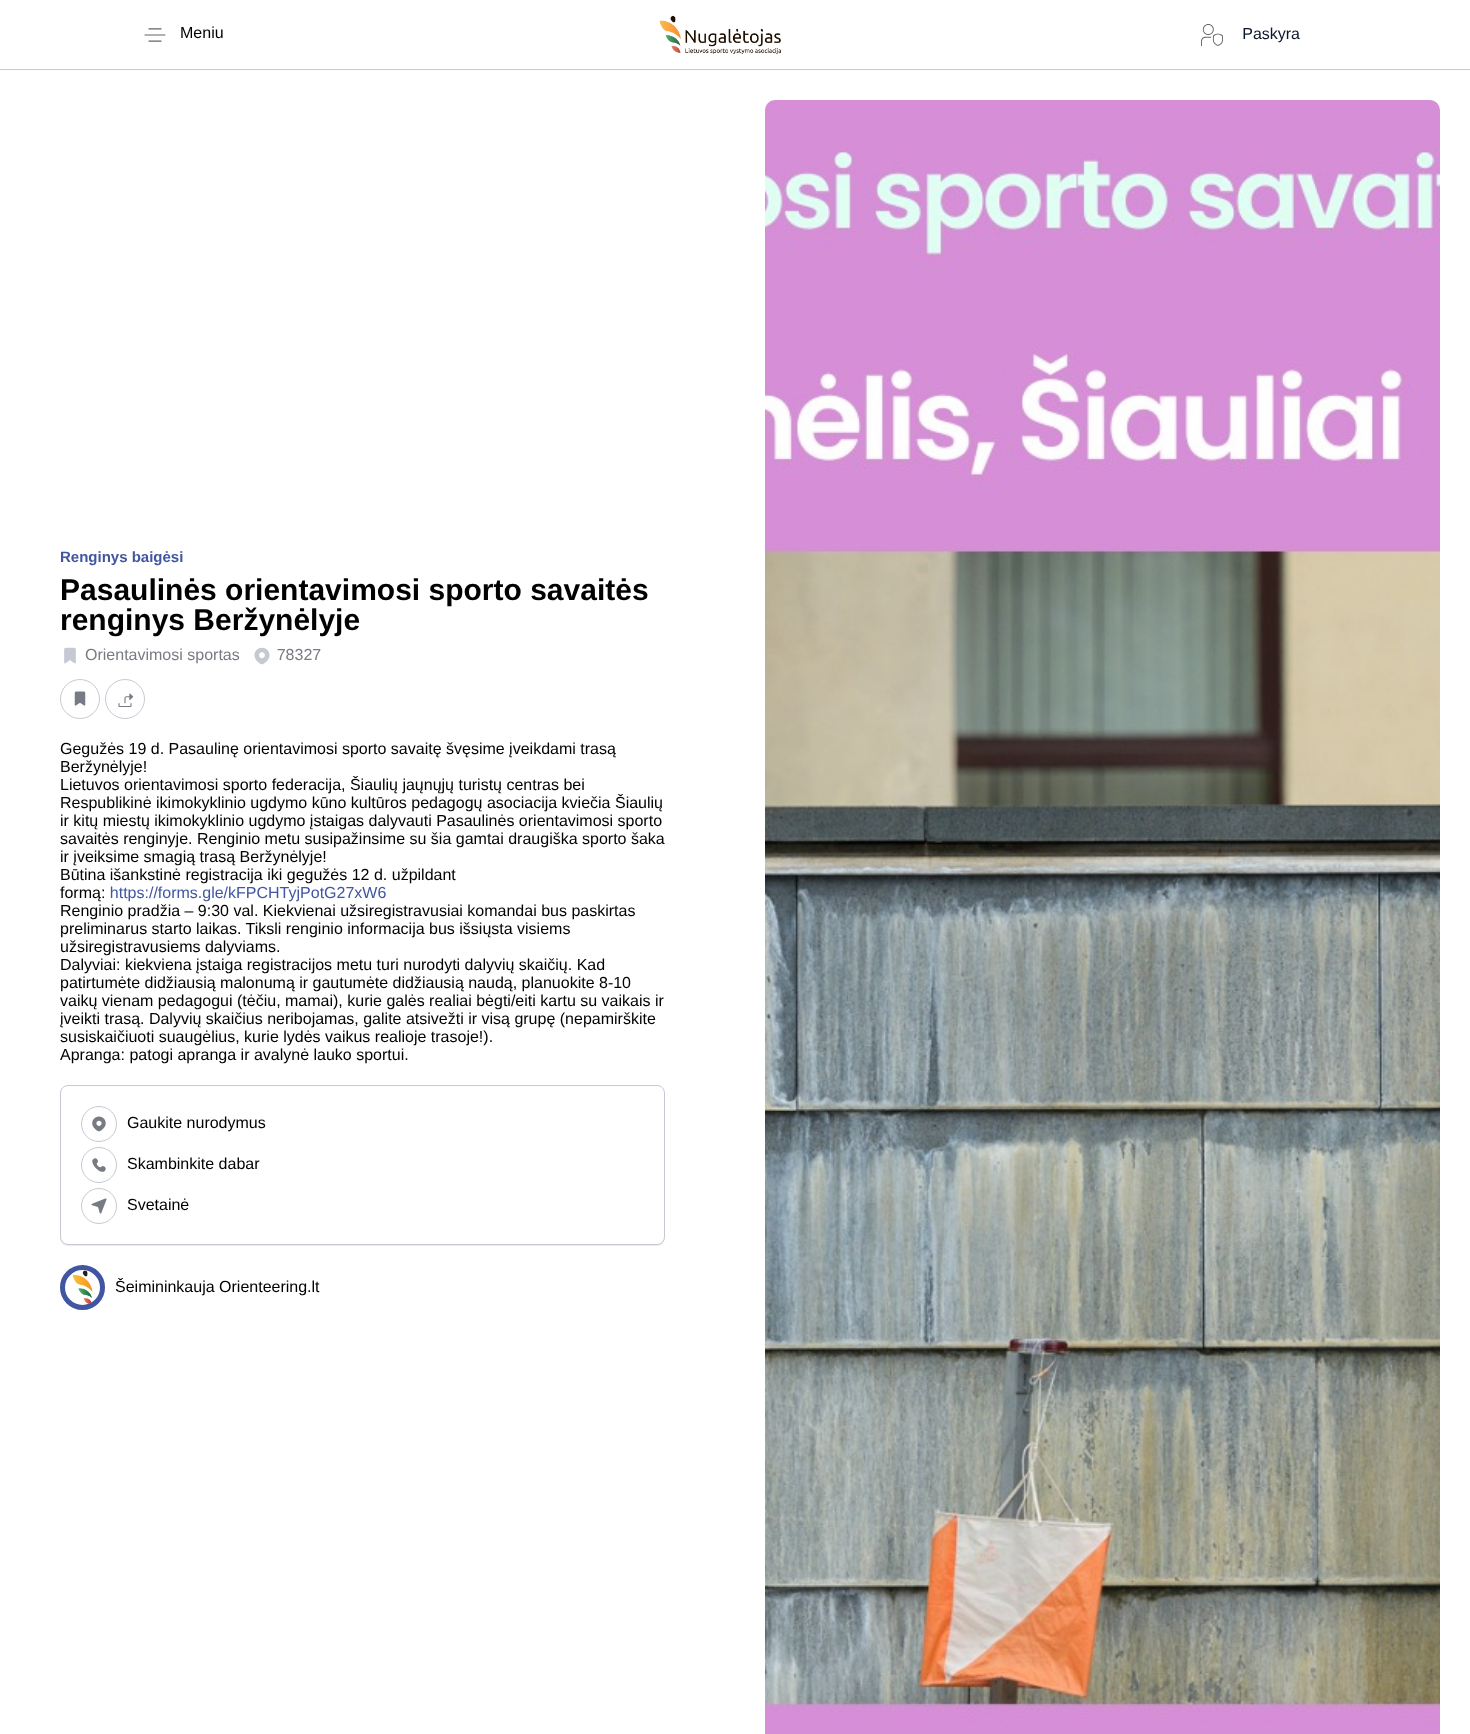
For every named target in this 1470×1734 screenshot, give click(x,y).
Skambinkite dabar (193, 1164)
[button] (80, 698)
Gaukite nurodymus (196, 1123)
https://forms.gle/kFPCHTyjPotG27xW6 (248, 893)
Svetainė (158, 1205)
